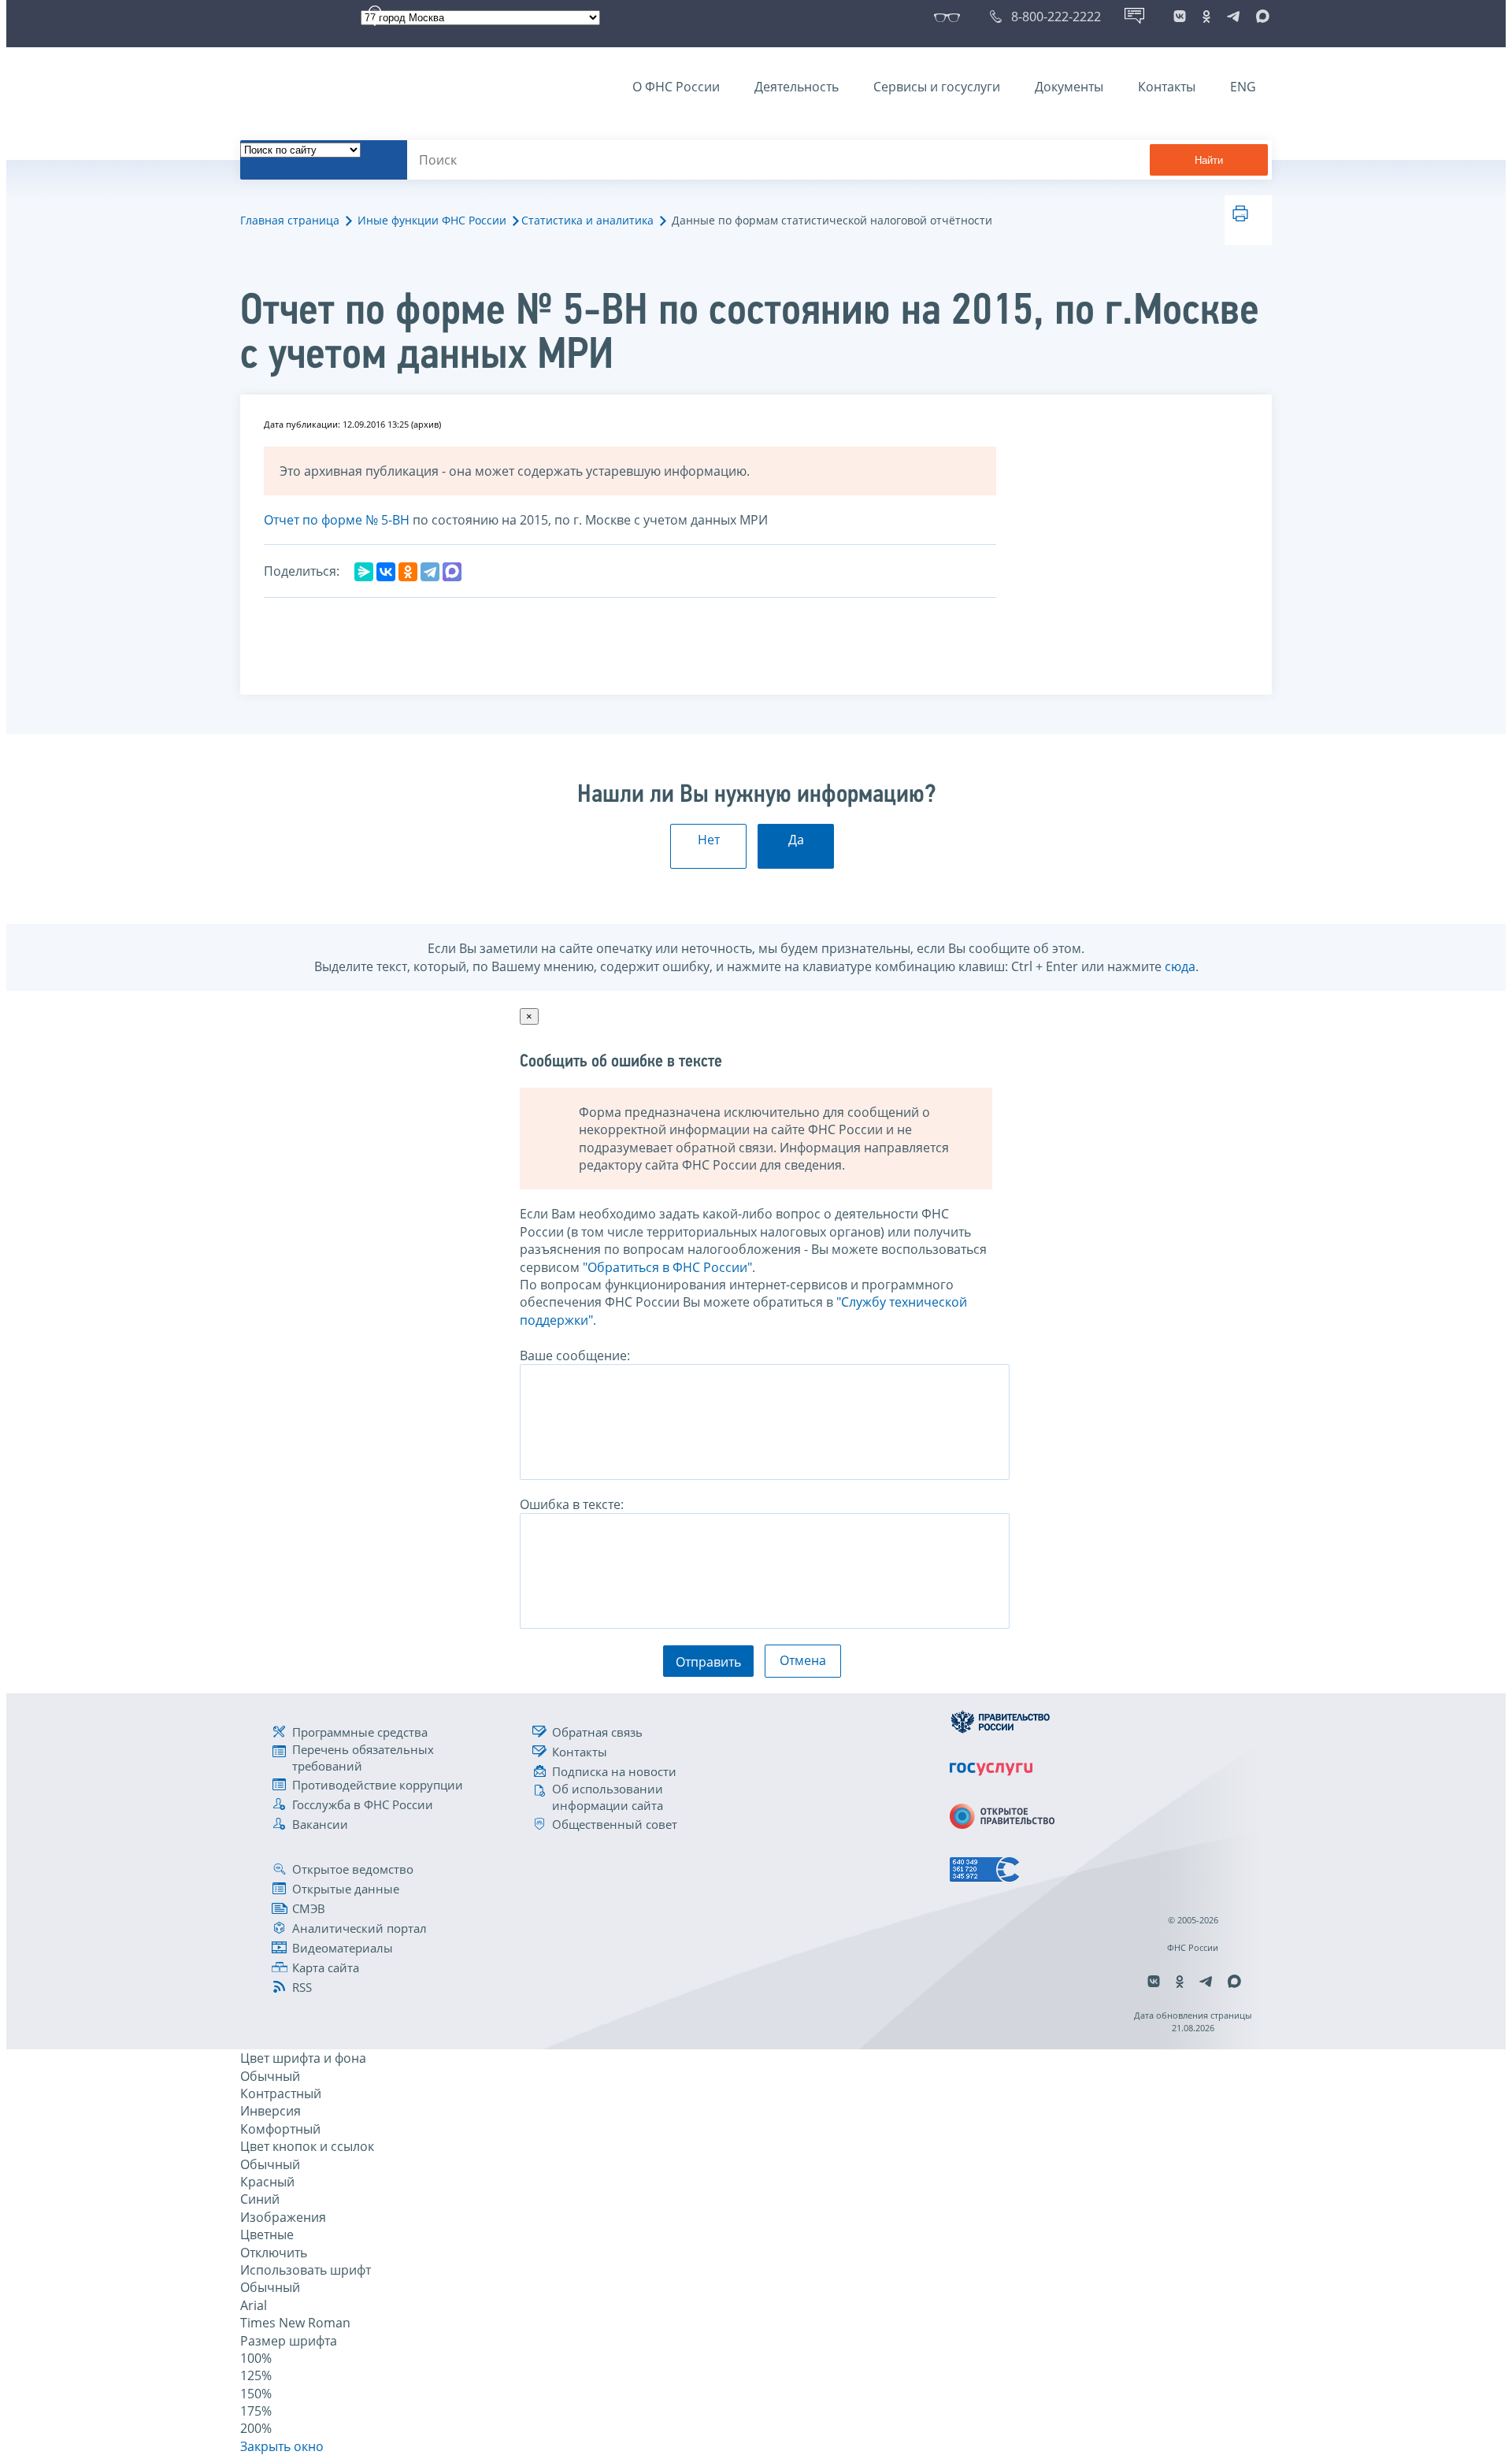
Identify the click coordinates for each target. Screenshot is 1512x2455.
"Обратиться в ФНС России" (667, 1267)
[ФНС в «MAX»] (1260, 17)
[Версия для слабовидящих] (950, 17)
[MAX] (452, 572)
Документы (1069, 87)
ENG (1243, 87)
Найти (1209, 160)
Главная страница (290, 220)
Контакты (1167, 87)
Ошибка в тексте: (572, 1504)
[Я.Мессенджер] (364, 572)
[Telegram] (430, 572)
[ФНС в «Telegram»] (1233, 17)
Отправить (708, 1662)
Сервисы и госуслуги (937, 87)
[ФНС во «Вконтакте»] (1180, 17)
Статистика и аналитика (587, 220)
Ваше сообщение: (575, 1355)
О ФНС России (676, 87)
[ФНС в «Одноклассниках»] (1206, 17)
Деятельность (797, 87)
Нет (709, 840)
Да (796, 840)
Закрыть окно (282, 2446)
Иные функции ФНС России (432, 220)
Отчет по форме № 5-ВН (337, 520)
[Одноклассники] (408, 572)
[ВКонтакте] (386, 572)
